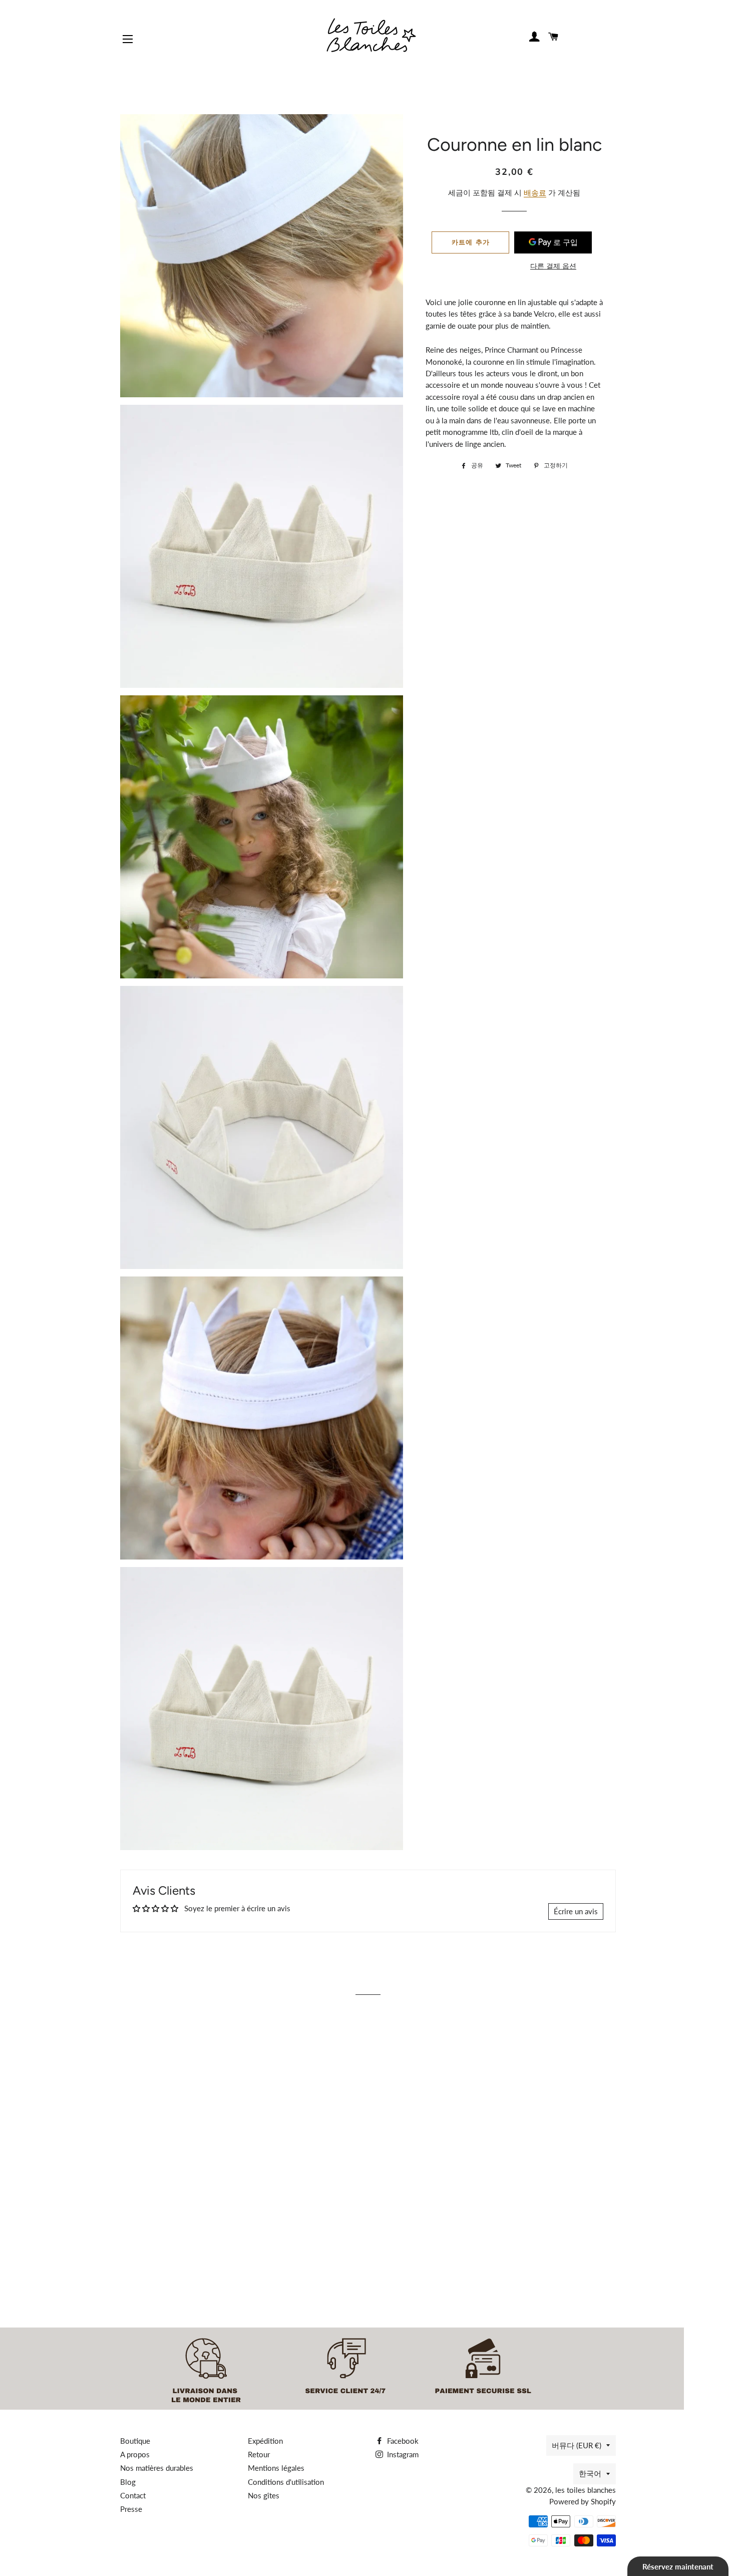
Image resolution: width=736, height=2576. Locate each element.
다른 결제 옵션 (553, 266)
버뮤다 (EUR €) (577, 2445)
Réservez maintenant (678, 2566)
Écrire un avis (576, 1911)
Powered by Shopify (583, 2501)
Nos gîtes (264, 2495)
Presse (131, 2509)
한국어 (590, 2473)
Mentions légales (276, 2468)
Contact (133, 2495)
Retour (259, 2454)
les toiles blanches (586, 2490)
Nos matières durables (157, 2468)
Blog (128, 2482)
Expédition (265, 2441)
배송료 (535, 192)
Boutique (135, 2441)
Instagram (402, 2454)
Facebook (402, 2441)
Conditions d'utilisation (286, 2482)
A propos (135, 2454)
